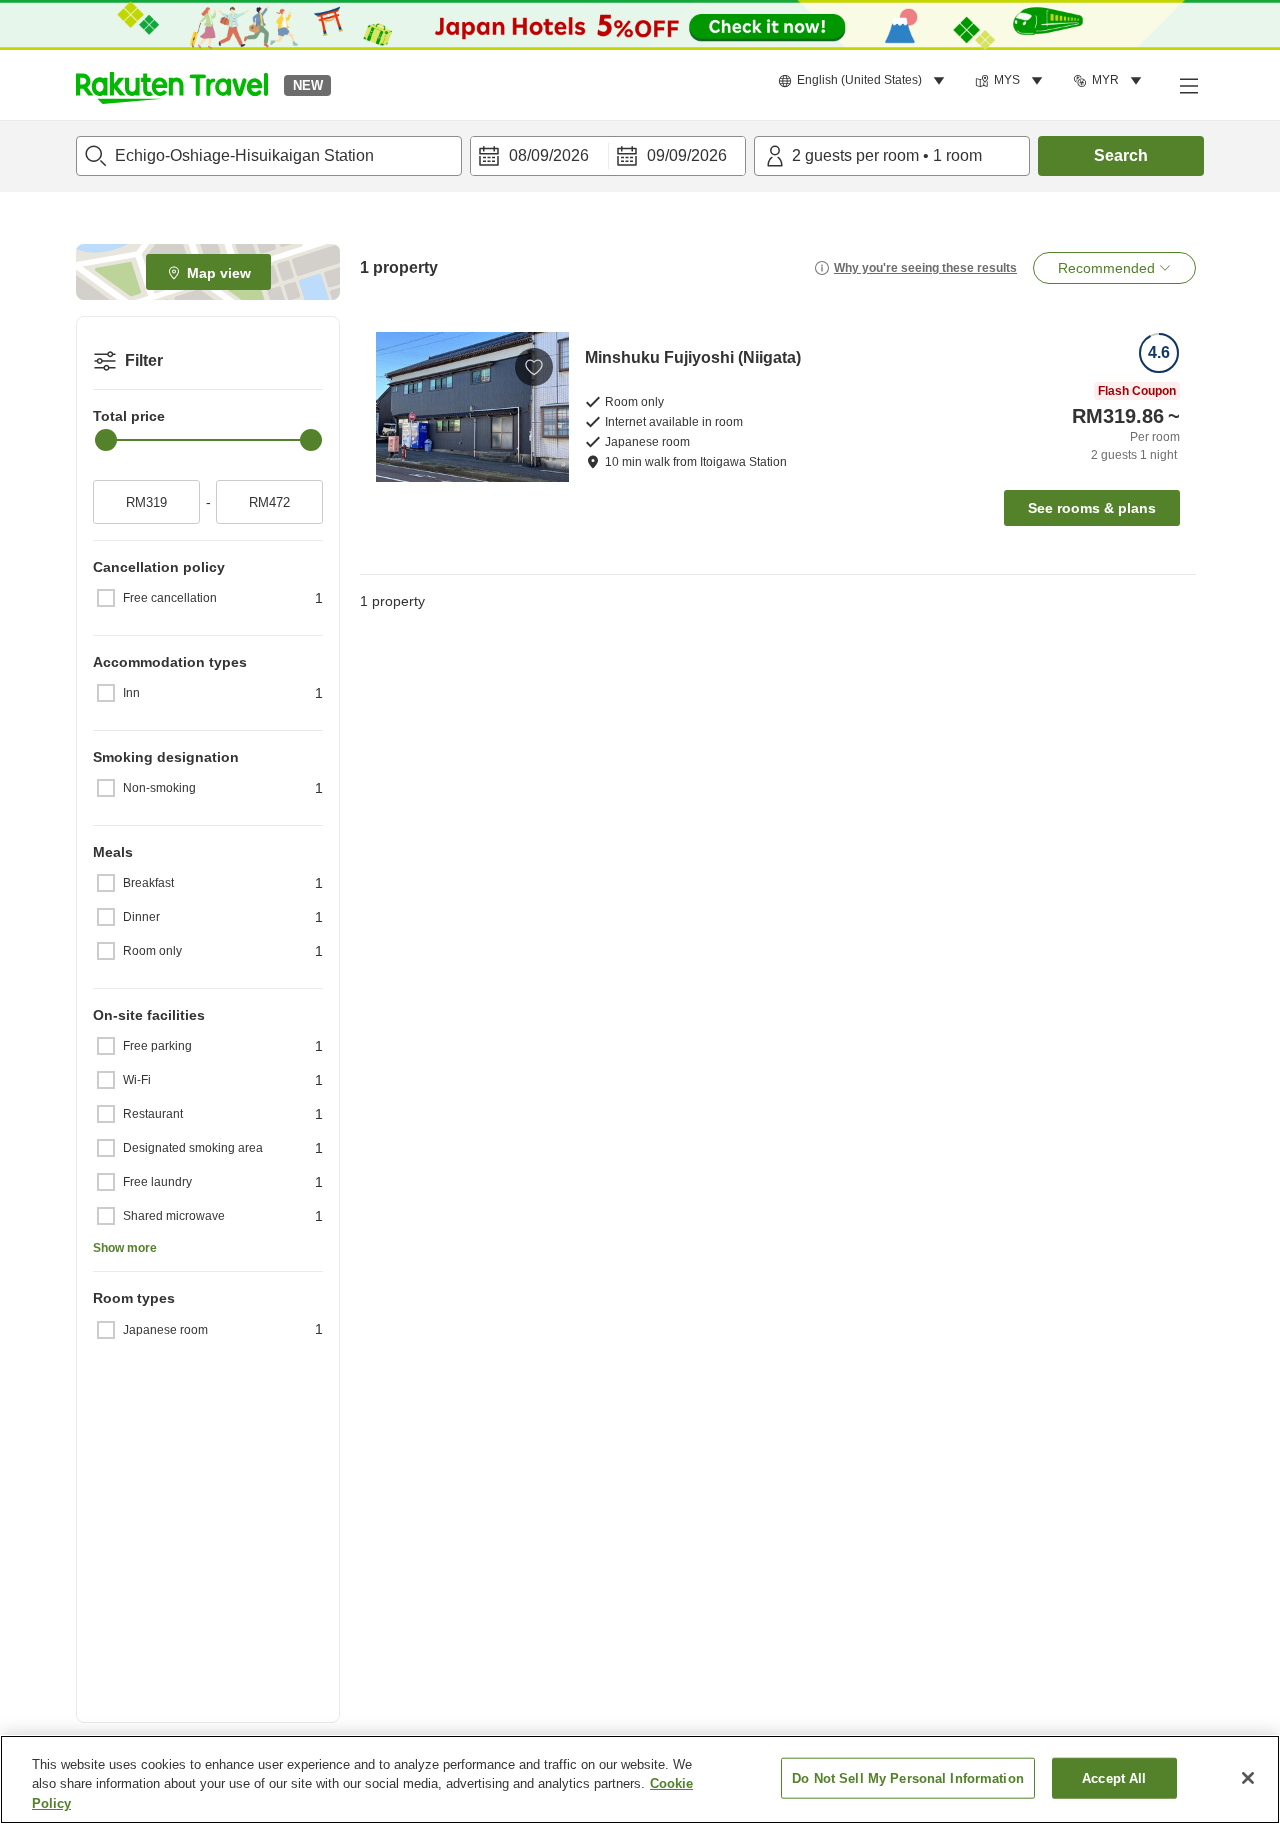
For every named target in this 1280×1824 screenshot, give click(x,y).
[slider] (106, 440)
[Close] (1248, 1778)
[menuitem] (864, 81)
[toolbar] (608, 156)
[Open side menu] (1188, 85)
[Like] (534, 367)
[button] (172, 85)
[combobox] (269, 156)
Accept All (1114, 1777)
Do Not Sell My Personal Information (908, 1777)
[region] (640, 1779)
